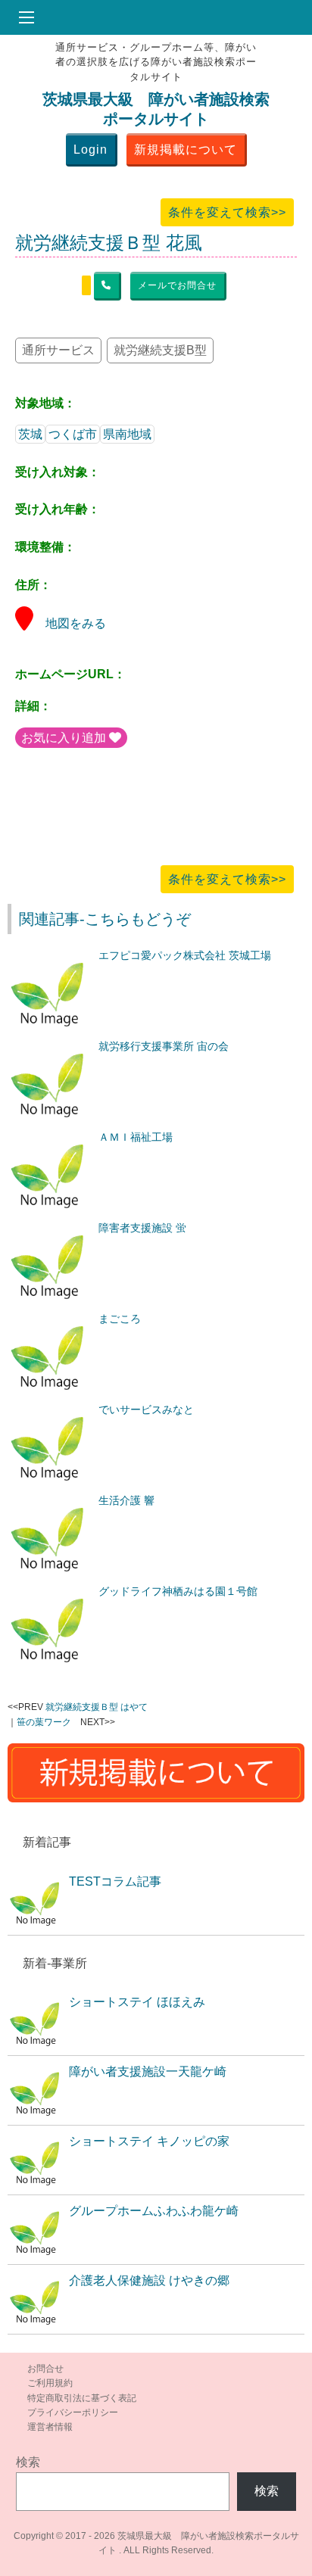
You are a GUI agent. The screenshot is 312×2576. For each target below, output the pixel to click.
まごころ (120, 1319)
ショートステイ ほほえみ (137, 2002)
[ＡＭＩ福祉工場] (49, 1137)
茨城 (30, 434)
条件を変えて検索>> (227, 212)
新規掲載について (186, 150)
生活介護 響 (126, 1500)
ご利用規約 (50, 2383)
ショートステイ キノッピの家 (149, 2141)
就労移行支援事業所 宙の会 (164, 1046)
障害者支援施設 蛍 (142, 1228)
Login (90, 150)
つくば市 (73, 434)
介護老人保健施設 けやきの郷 (149, 2280)
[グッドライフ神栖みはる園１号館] (49, 1591)
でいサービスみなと (146, 1409)
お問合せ (45, 2369)
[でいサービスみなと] (49, 1409)
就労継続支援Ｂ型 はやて (97, 1707)
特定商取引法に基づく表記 (82, 2398)
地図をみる (76, 623)
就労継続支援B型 (160, 350)
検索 (28, 2462)
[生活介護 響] (49, 1500)
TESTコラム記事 (115, 1881)
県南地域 (127, 434)
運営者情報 (50, 2427)
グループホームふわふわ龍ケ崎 (154, 2211)
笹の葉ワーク (44, 1722)
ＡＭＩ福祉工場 (136, 1137)
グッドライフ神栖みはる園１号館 (178, 1591)
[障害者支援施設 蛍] (49, 1228)
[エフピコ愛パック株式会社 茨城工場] (49, 955)
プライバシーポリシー (73, 2412)
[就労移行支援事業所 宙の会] (49, 1046)
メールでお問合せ (177, 285)
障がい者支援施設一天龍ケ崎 (148, 2071)
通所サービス (58, 350)
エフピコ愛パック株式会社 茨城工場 (185, 955)
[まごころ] (49, 1319)
